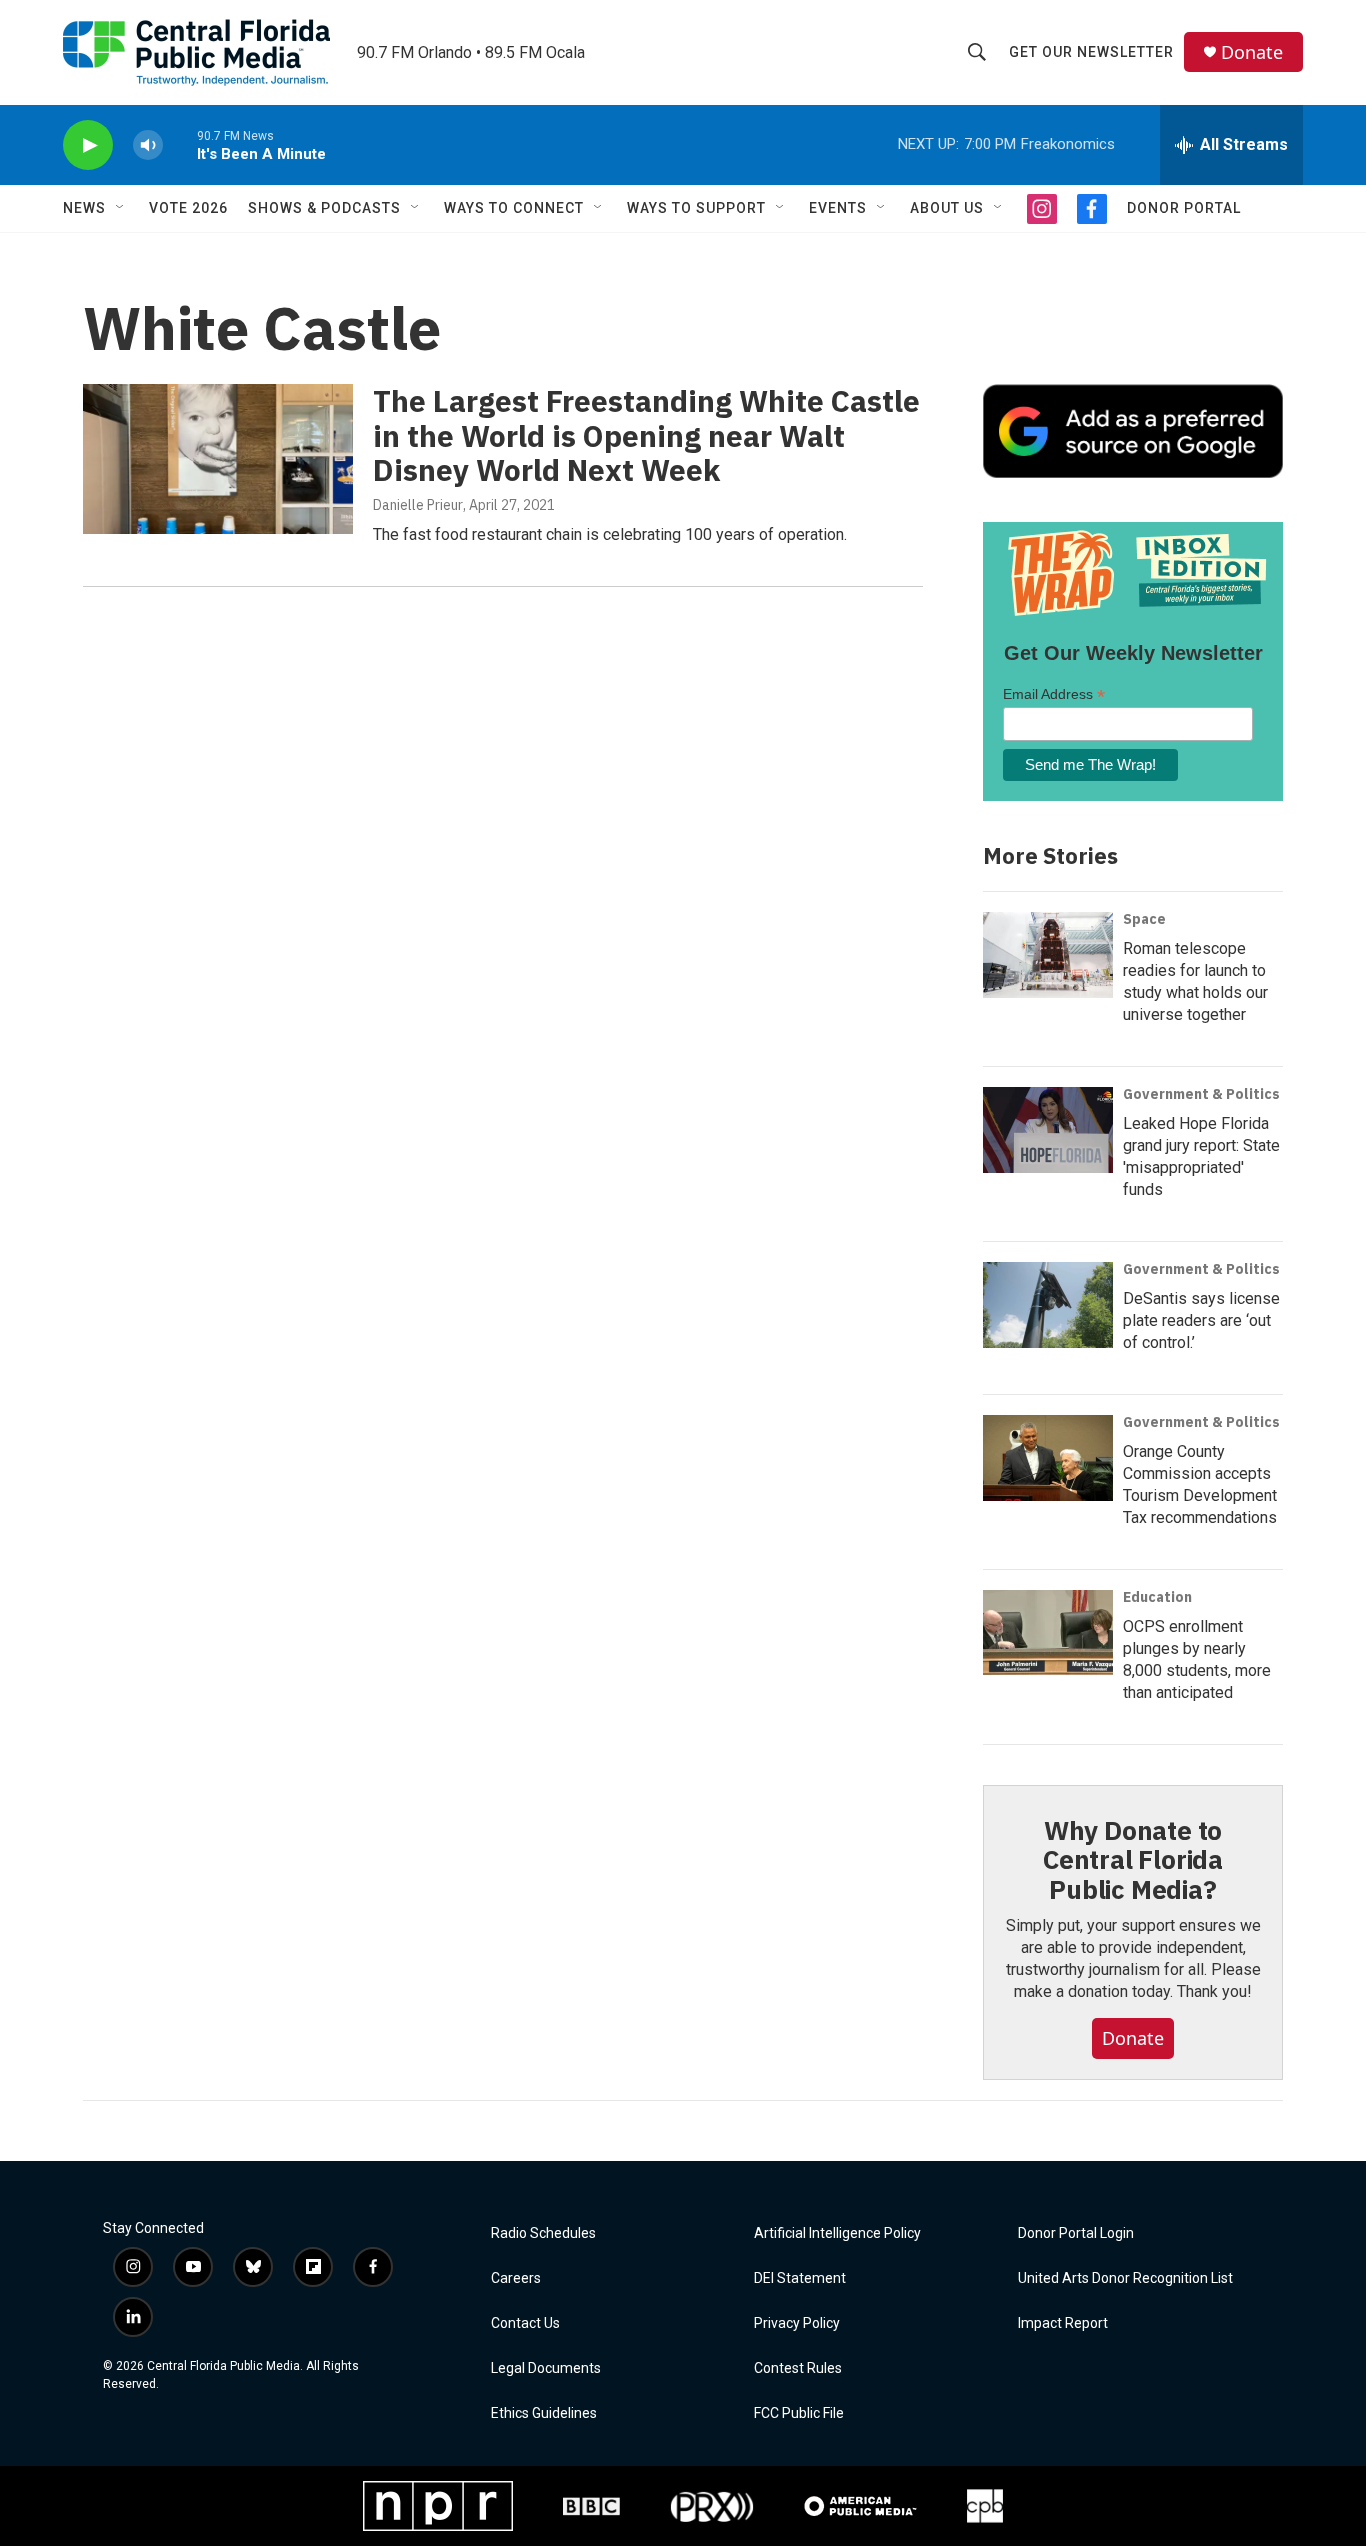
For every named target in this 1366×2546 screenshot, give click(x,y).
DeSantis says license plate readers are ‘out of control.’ (1201, 1320)
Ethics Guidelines (544, 2413)
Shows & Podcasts (324, 208)
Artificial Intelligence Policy (837, 2233)
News (84, 208)
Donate (1252, 52)
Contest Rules (798, 2368)
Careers (516, 2278)
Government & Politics (1201, 1094)
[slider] (180, 144)
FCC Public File (799, 2413)
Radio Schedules (543, 2233)
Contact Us (525, 2323)
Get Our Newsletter (1091, 52)
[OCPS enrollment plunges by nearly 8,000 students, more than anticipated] (1048, 1633)
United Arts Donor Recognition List (1125, 2278)
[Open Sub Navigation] (121, 208)
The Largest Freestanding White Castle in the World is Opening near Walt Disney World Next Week (646, 435)
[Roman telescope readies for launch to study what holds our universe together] (1048, 955)
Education (1157, 1597)
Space (1144, 919)
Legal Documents (546, 2368)
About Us (947, 208)
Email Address (1054, 694)
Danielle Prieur (418, 505)
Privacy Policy (797, 2323)
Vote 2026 (188, 208)
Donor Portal (1184, 208)
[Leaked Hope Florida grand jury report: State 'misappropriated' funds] (1048, 1130)
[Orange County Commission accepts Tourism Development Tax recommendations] (1048, 1458)
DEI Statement (800, 2278)
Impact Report (1063, 2323)
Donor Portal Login (1076, 2233)
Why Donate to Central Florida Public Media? (1133, 1860)
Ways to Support (696, 208)
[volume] (148, 145)
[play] (88, 145)
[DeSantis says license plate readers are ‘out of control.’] (1048, 1305)
